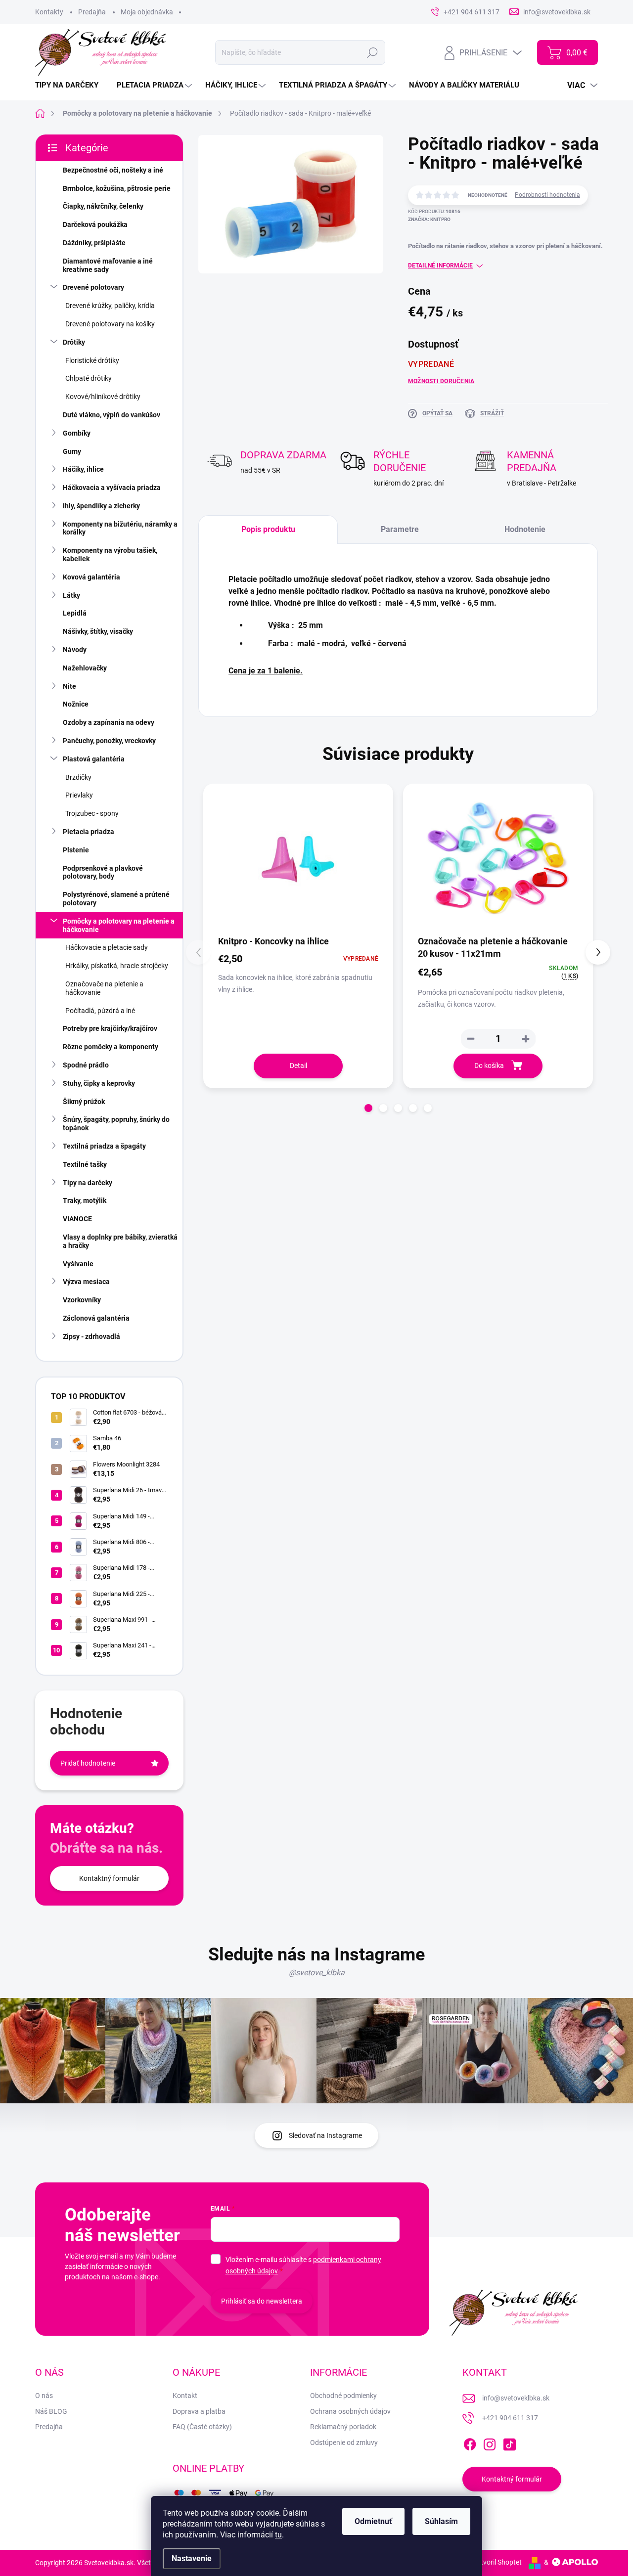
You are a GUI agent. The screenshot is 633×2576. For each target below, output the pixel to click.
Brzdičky (78, 777)
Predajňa (92, 12)
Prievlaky (79, 795)
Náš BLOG (51, 2411)
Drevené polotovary (93, 287)
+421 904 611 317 (510, 2418)
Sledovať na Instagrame (325, 2135)
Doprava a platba (199, 2411)
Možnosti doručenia (441, 381)
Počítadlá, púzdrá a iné (100, 1011)
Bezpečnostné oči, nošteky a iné (113, 170)
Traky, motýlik (85, 1200)
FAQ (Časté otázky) (202, 2427)
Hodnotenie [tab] (525, 529)
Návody (75, 650)
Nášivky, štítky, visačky (98, 631)
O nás (44, 2396)
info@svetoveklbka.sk (516, 2398)
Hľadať (373, 52)
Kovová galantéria (91, 577)
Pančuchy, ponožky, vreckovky (109, 741)
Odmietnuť (373, 2521)
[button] (526, 1039)
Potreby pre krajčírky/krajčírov (110, 1028)
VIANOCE (77, 1219)
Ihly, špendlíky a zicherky (101, 506)
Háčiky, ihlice (83, 469)
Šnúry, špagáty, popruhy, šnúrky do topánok (116, 1124)
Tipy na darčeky (88, 1183)
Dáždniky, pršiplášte (94, 243)
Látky (71, 595)
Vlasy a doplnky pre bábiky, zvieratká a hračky (120, 1241)
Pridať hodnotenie (88, 1763)
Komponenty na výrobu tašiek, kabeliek (110, 555)
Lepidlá (75, 613)
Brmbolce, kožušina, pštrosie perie (117, 188)
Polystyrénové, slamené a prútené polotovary (116, 899)
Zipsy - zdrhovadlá (91, 1336)
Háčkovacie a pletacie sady (107, 947)
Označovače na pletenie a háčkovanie (104, 988)
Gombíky (77, 433)
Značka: (429, 219)
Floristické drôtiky (92, 360)
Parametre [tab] (400, 529)
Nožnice (76, 704)
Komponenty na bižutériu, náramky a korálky (120, 528)
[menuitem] (70, 85)
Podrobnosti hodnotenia (547, 195)
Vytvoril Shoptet (497, 2562)
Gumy (72, 451)
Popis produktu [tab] (268, 529)
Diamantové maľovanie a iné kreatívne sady (108, 265)
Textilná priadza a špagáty (104, 1146)
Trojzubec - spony (92, 813)
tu (278, 2535)
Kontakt (185, 2396)
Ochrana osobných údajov (350, 2411)
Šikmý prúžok (84, 1102)
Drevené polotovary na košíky (110, 324)
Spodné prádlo (86, 1065)
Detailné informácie (440, 266)
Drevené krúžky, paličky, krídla (110, 306)
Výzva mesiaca (86, 1282)
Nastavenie (192, 2558)
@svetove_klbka (317, 1973)
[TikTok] (509, 2443)
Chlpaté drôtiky (89, 378)
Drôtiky (74, 342)
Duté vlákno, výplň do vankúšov (112, 415)
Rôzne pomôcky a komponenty (111, 1047)
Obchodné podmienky (343, 2396)
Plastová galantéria (94, 759)
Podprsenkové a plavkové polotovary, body (103, 872)
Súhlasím (441, 2521)
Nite (69, 686)
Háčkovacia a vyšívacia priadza (112, 488)
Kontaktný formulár (109, 1878)
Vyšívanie (78, 1264)
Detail (298, 1066)
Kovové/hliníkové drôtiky (103, 397)
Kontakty (49, 12)
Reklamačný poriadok (343, 2427)
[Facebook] (470, 2443)
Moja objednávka (147, 12)
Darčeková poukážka (95, 224)
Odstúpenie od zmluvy (344, 2443)
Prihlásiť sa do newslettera (262, 2301)
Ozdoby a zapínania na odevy (109, 722)
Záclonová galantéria (96, 1318)
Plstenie (76, 850)
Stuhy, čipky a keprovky (99, 1083)
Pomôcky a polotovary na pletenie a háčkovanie (119, 925)
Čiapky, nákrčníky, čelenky (103, 206)
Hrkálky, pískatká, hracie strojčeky (117, 966)
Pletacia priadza (89, 832)
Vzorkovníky (82, 1300)
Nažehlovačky (85, 668)
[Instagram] (490, 2443)
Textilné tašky (85, 1164)
